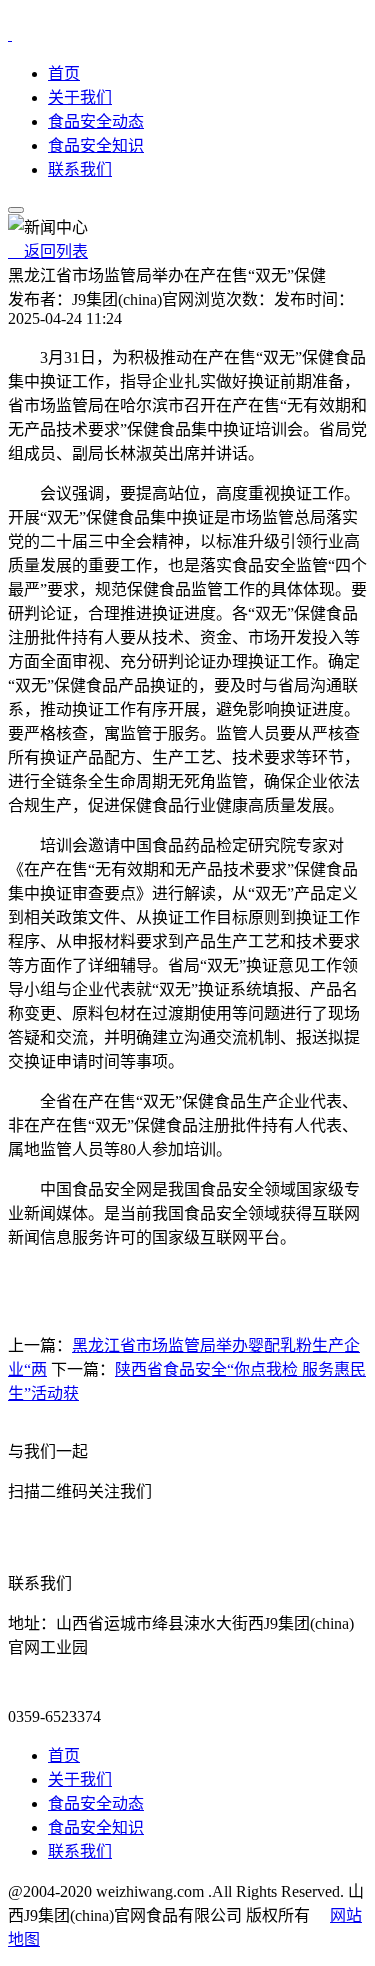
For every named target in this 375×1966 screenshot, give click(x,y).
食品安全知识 (96, 145)
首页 (64, 73)
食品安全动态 (96, 121)
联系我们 (80, 169)
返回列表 (48, 251)
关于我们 (80, 97)
